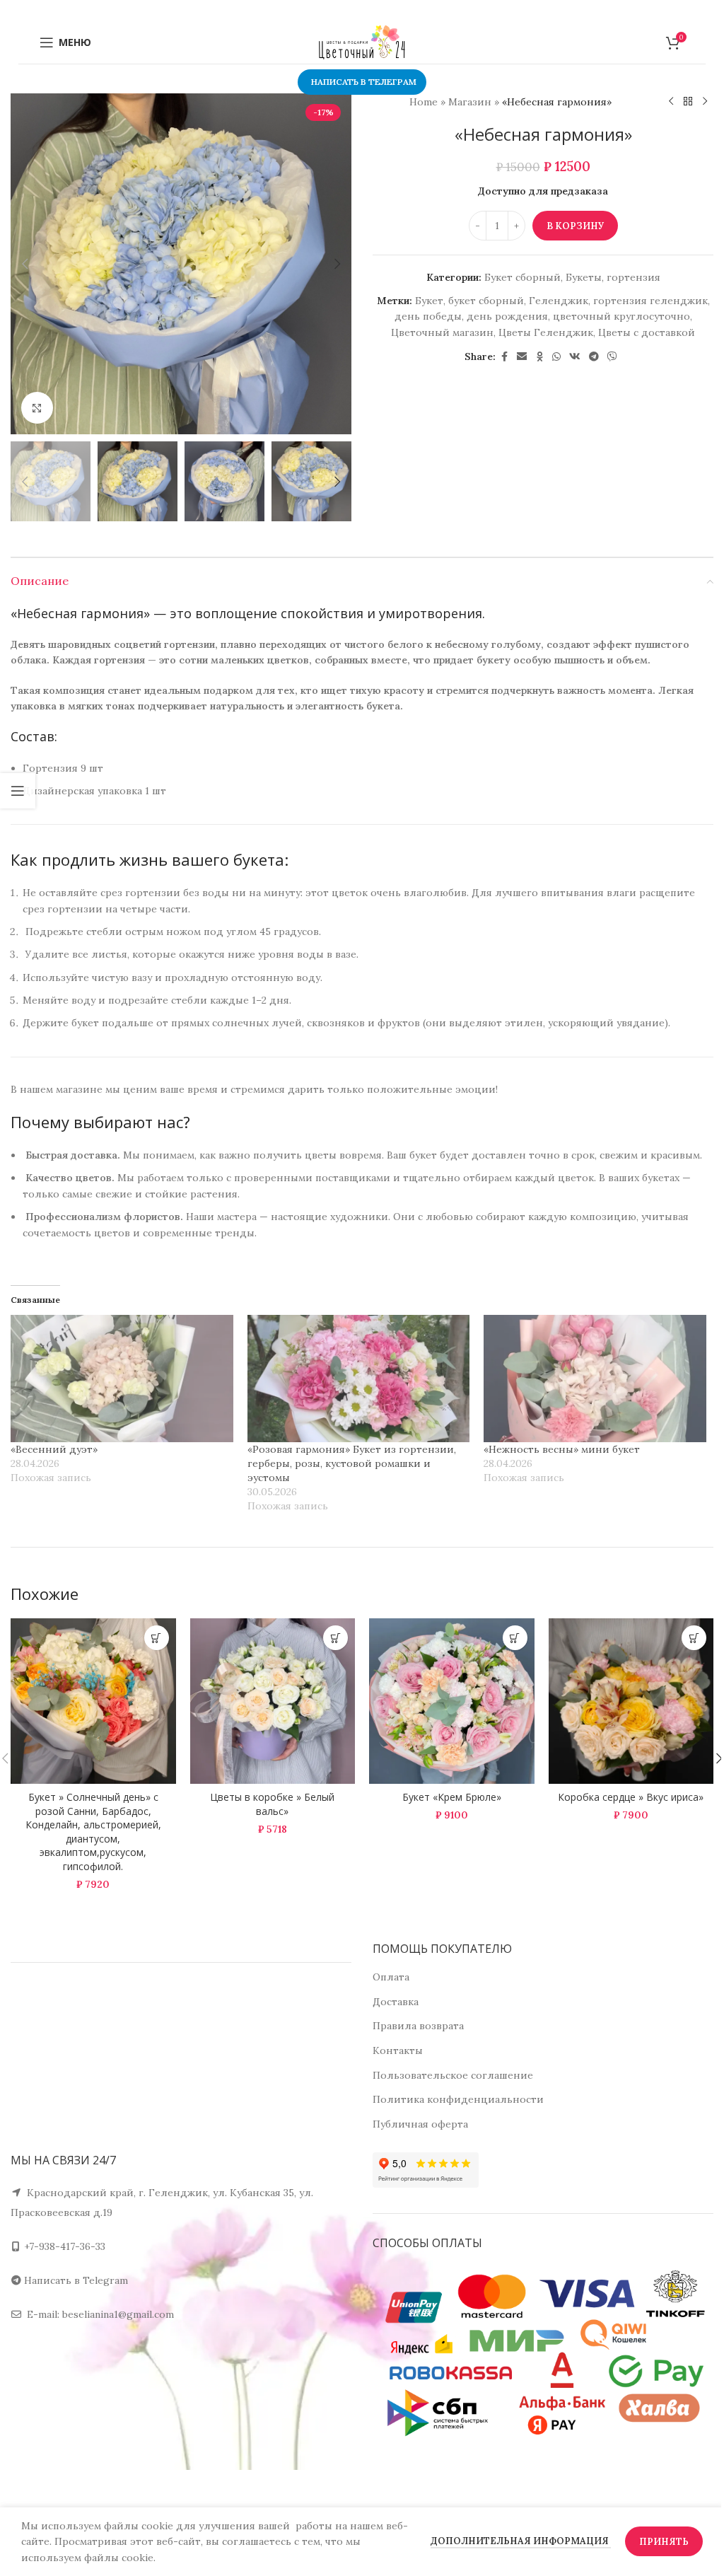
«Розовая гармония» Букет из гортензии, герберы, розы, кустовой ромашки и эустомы (352, 1463)
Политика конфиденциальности (458, 2099)
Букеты (584, 277)
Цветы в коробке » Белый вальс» (272, 1804)
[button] (25, 264)
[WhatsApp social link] (556, 357)
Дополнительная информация (521, 2541)
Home (424, 102)
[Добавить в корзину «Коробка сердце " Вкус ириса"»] (694, 1638)
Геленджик (559, 301)
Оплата (391, 1977)
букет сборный (486, 301)
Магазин (470, 102)
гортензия (633, 277)
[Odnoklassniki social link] (539, 357)
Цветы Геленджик (546, 332)
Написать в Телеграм (364, 82)
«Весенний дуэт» (54, 1449)
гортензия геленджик (650, 301)
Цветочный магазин (442, 332)
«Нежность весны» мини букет (562, 1449)
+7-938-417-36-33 (65, 2246)
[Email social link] (522, 357)
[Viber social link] (612, 357)
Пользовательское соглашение (453, 2075)
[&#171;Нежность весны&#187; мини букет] (595, 1379)
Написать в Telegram (76, 2280)
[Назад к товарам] (688, 102)
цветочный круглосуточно (621, 316)
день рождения (507, 316)
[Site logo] (362, 42)
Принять (664, 2542)
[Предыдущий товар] (671, 102)
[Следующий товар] (705, 102)
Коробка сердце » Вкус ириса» (631, 1797)
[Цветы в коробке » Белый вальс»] (273, 1701)
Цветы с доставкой (647, 332)
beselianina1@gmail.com (118, 2314)
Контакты (398, 2050)
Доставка (396, 2002)
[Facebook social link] (504, 357)
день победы (428, 316)
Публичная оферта (420, 2124)
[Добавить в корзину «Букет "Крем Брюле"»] (515, 1638)
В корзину (575, 226)
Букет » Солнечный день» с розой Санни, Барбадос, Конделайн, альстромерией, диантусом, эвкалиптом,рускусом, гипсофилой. (93, 1832)
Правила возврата (418, 2026)
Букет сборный (522, 277)
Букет (429, 301)
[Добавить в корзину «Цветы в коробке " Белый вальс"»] (335, 1638)
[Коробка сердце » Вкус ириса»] (631, 1701)
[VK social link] (575, 357)
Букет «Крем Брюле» (452, 1797)
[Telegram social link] (594, 357)
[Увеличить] (37, 408)
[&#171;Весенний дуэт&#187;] (122, 1379)
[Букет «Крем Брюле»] (452, 1701)
